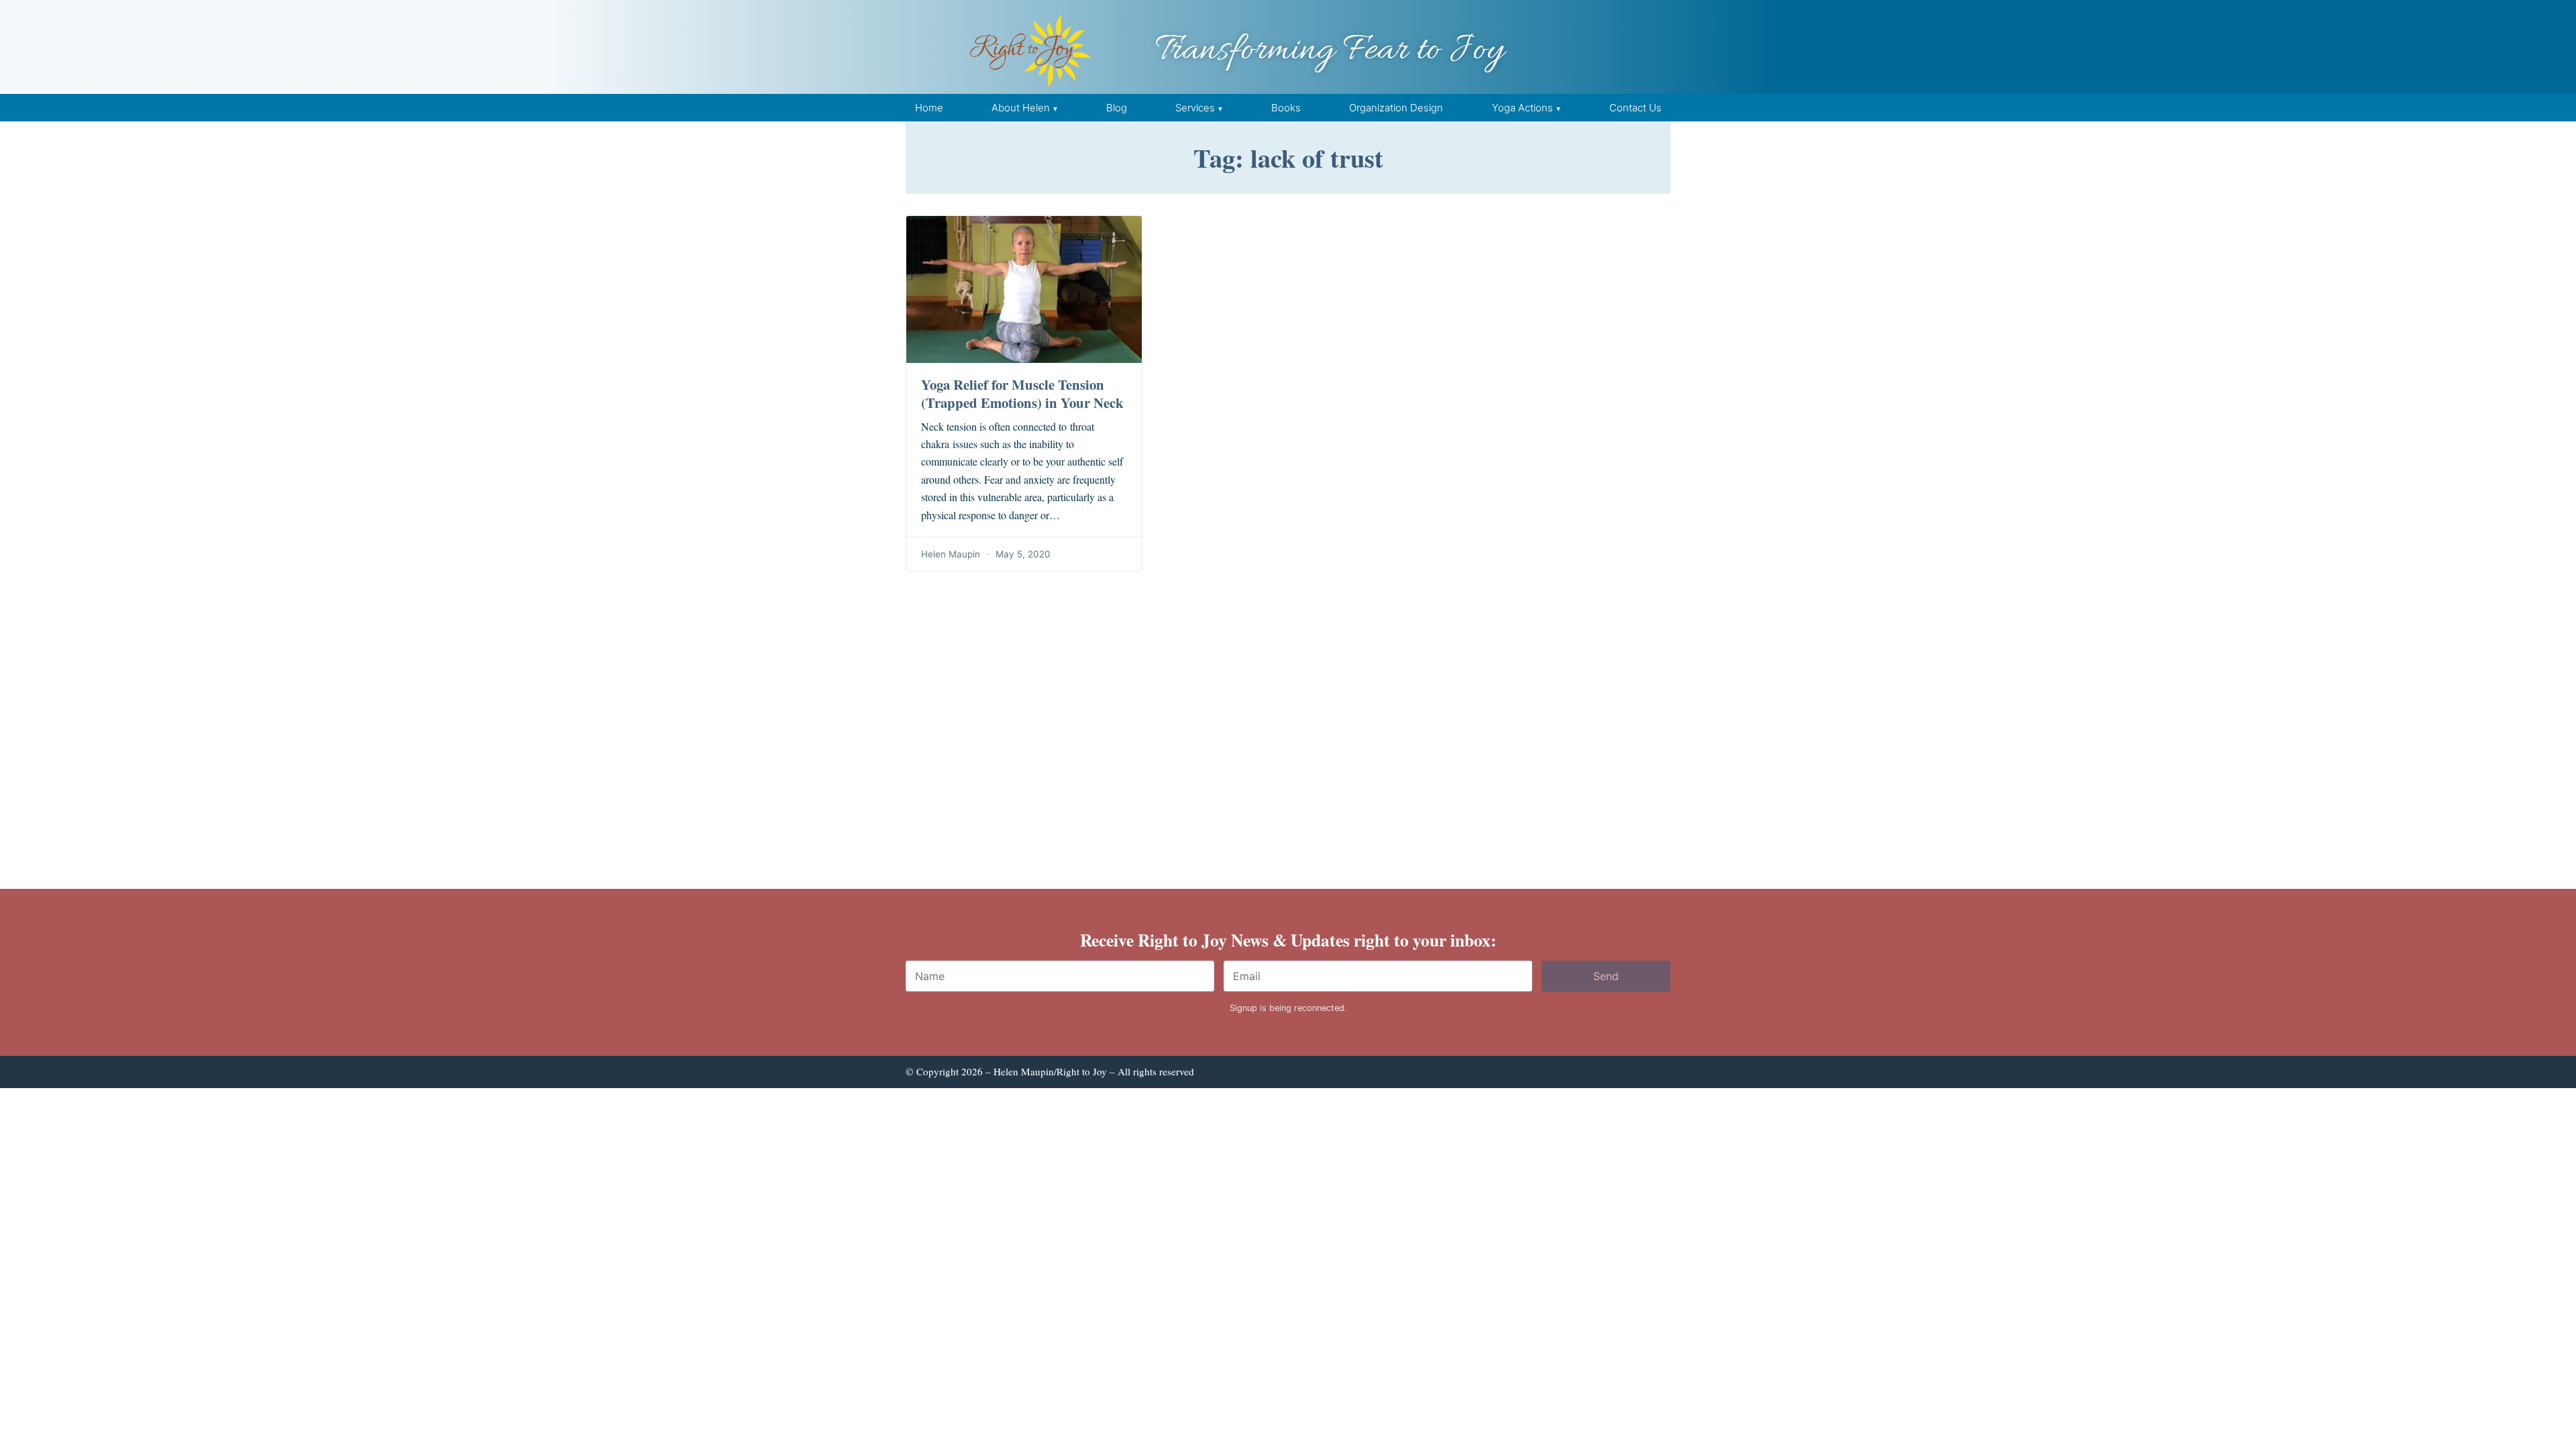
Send (1606, 976)
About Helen (1021, 108)
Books (1286, 108)
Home (929, 108)
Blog (1117, 108)
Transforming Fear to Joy (1330, 51)
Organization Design (1396, 108)
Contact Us (1635, 108)
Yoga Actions (1522, 108)
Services (1195, 108)
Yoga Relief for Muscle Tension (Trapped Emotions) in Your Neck (1022, 393)
